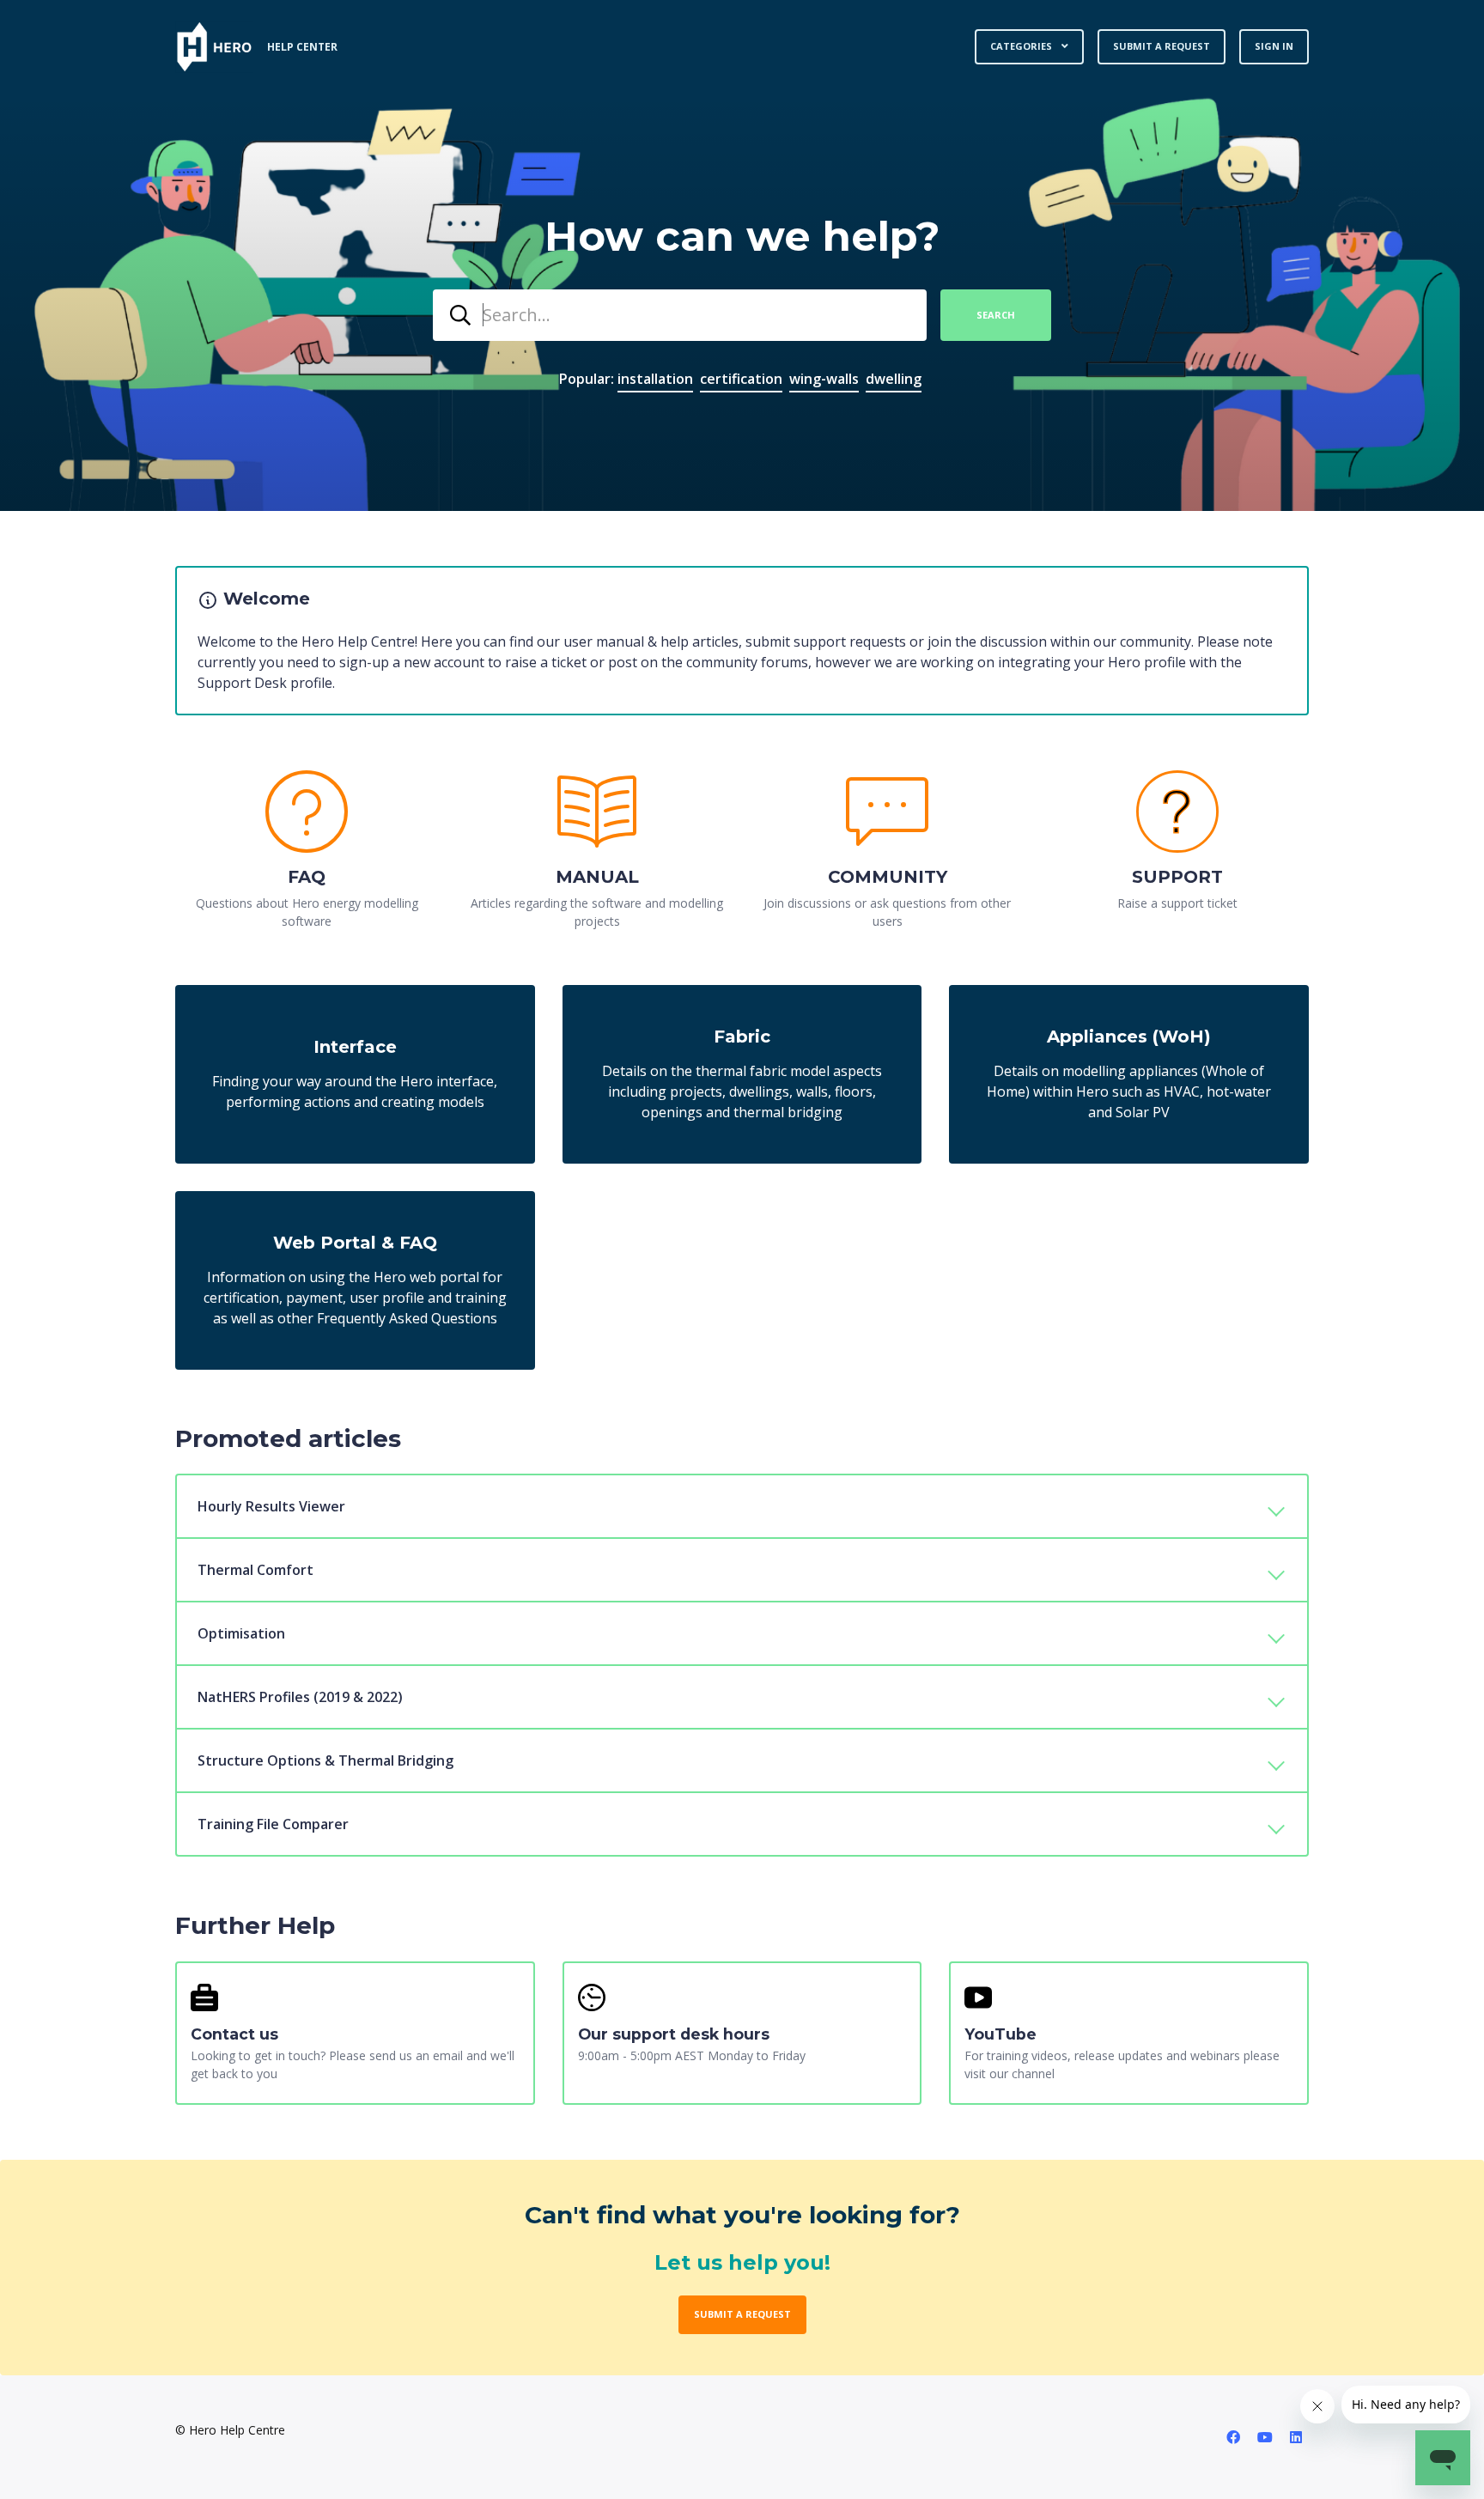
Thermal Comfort (255, 1570)
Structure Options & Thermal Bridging (325, 1760)
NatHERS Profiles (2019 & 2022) (300, 1697)
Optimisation (241, 1633)
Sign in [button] (1274, 46)
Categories (1022, 46)
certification (741, 379)
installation (655, 379)
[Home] (214, 47)
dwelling (894, 379)
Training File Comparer (273, 1824)
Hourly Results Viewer (271, 1506)
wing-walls (824, 379)
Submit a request (1162, 46)
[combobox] (680, 315)
